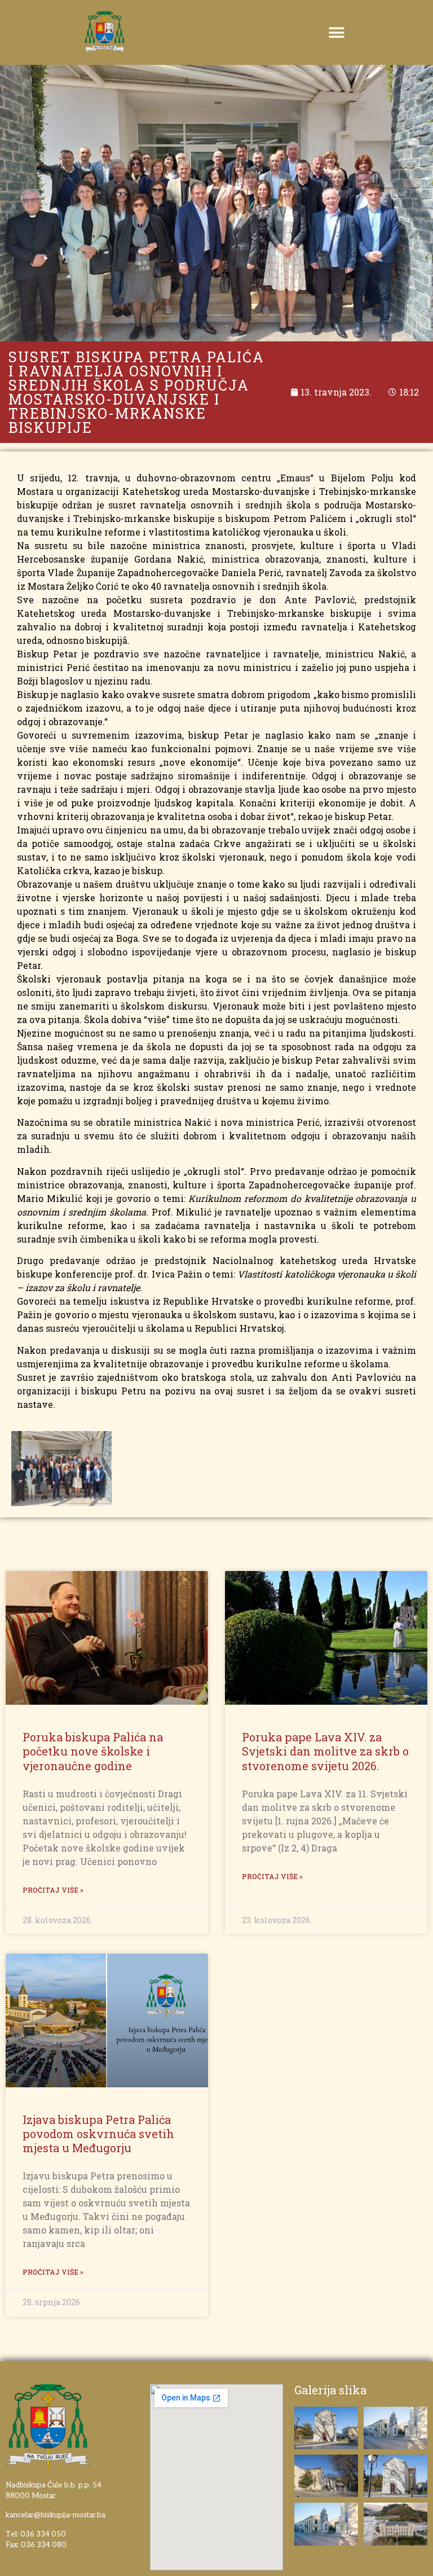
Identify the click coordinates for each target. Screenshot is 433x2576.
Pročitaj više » (53, 1890)
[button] (337, 32)
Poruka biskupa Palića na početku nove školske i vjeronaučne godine (93, 1751)
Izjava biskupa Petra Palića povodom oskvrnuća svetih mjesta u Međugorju (98, 2134)
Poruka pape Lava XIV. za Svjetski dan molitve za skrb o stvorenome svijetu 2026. (325, 1751)
